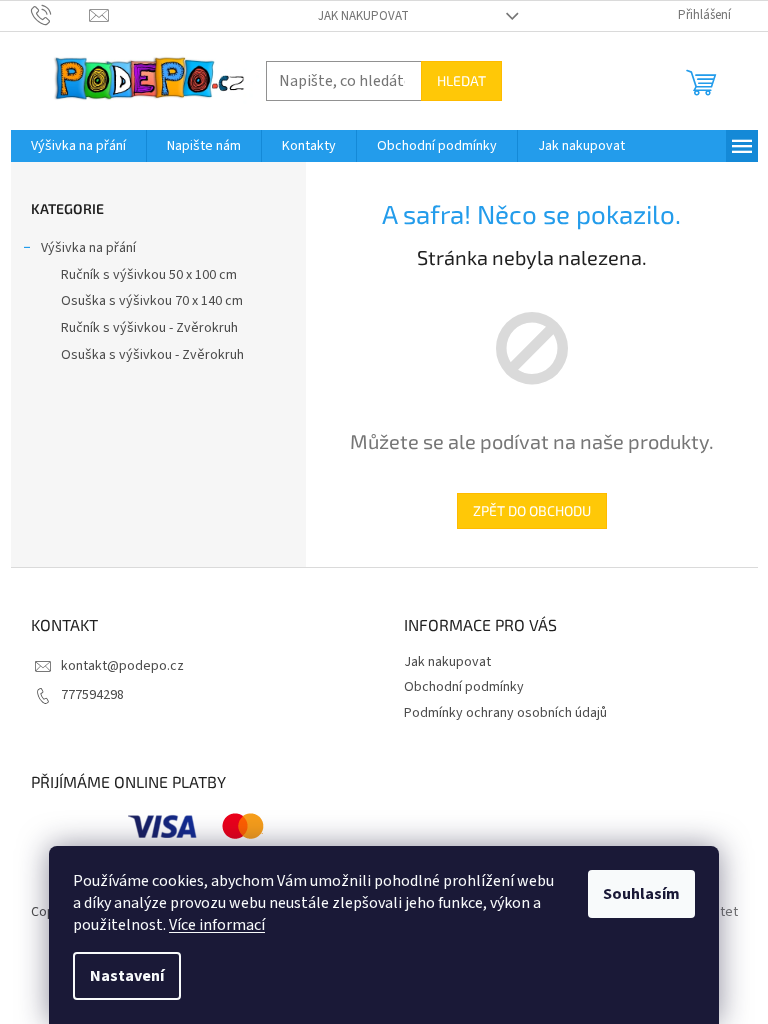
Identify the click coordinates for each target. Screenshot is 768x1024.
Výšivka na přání (88, 248)
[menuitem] (78, 146)
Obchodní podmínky (464, 687)
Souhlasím (641, 894)
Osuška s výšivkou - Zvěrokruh (152, 355)
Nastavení (127, 976)
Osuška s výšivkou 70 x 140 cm (152, 301)
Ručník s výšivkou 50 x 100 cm (149, 275)
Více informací (217, 925)
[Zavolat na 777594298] (60, 15)
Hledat (461, 80)
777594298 (92, 695)
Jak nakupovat (363, 16)
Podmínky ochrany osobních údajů (505, 713)
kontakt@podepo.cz (122, 666)
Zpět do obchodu (532, 510)
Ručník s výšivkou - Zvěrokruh (149, 328)
